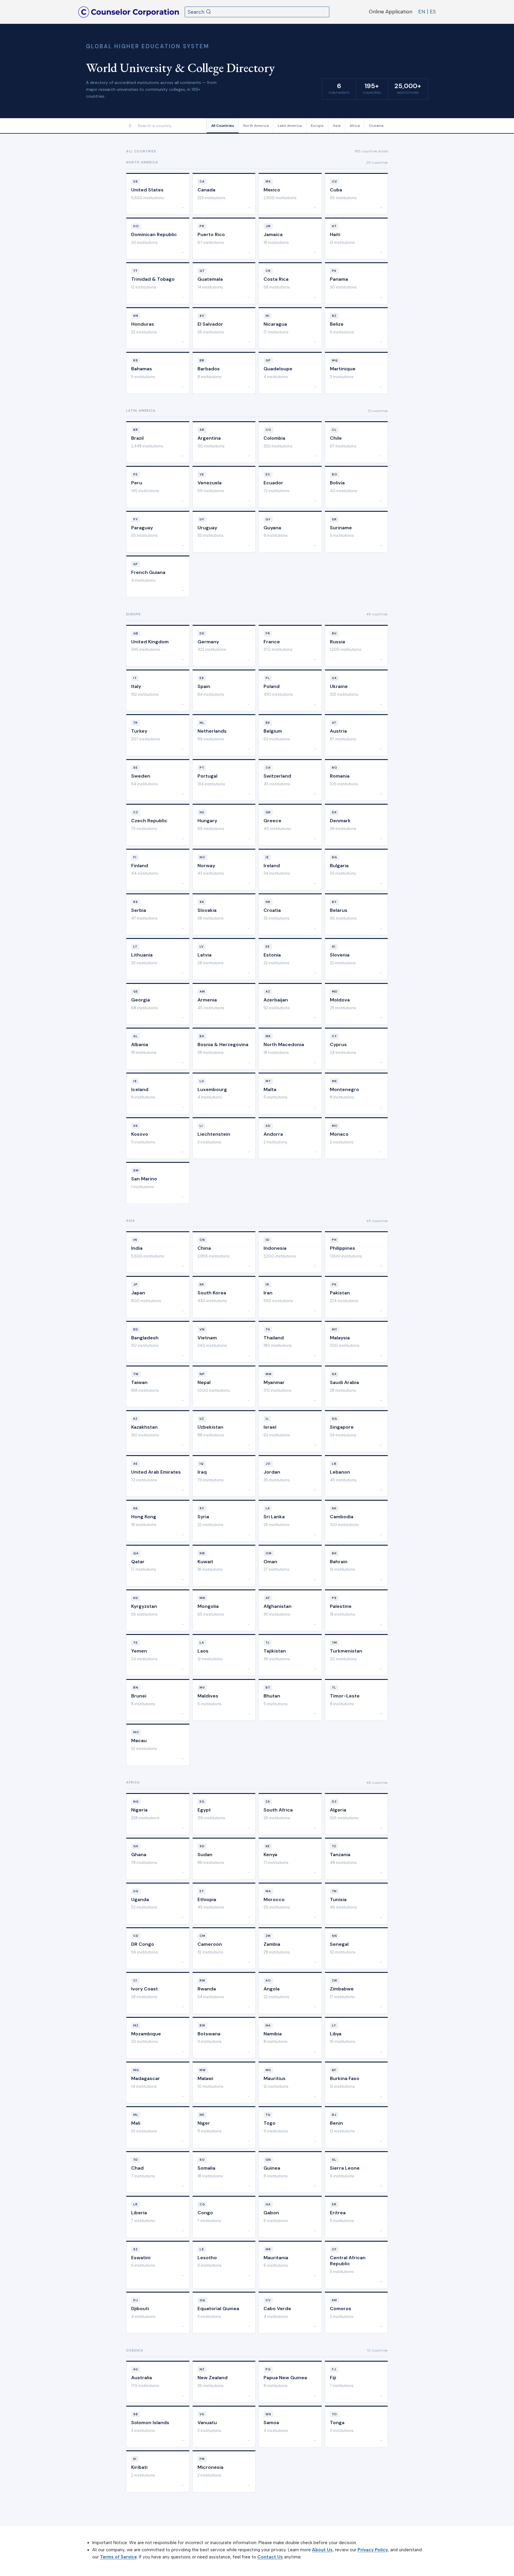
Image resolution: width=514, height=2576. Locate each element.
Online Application (391, 12)
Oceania (376, 126)
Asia (337, 126)
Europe (317, 126)
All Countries (223, 126)
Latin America (290, 126)
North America (256, 126)
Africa (355, 126)
